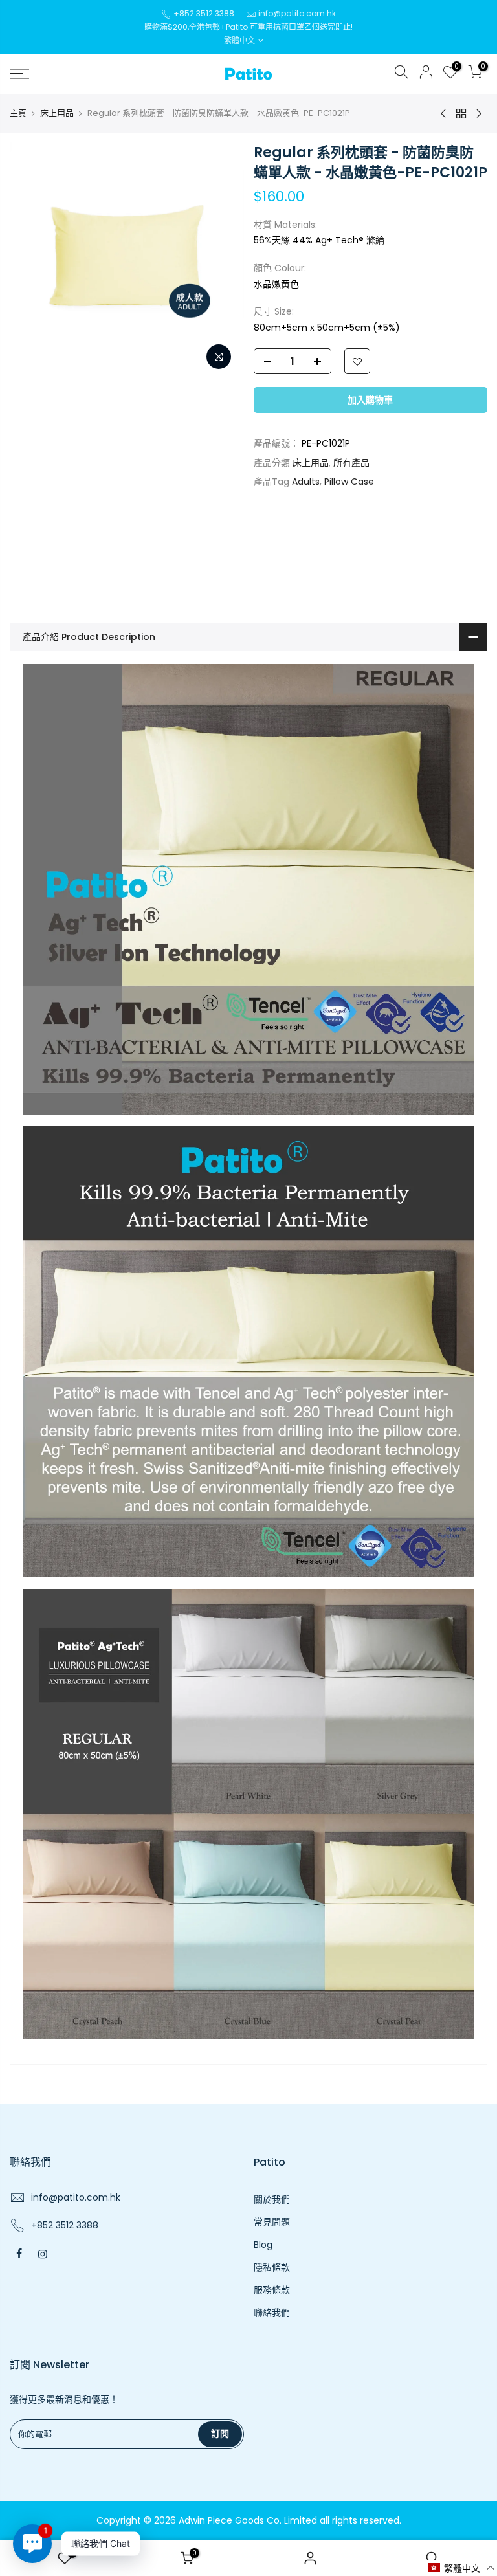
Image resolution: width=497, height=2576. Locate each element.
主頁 (18, 113)
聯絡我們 (272, 2313)
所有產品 (351, 463)
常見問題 (272, 2222)
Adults (306, 482)
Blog (263, 2245)
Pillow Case (349, 482)
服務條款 (272, 2290)
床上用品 (57, 113)
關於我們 (272, 2199)
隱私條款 (272, 2267)
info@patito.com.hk (297, 13)
